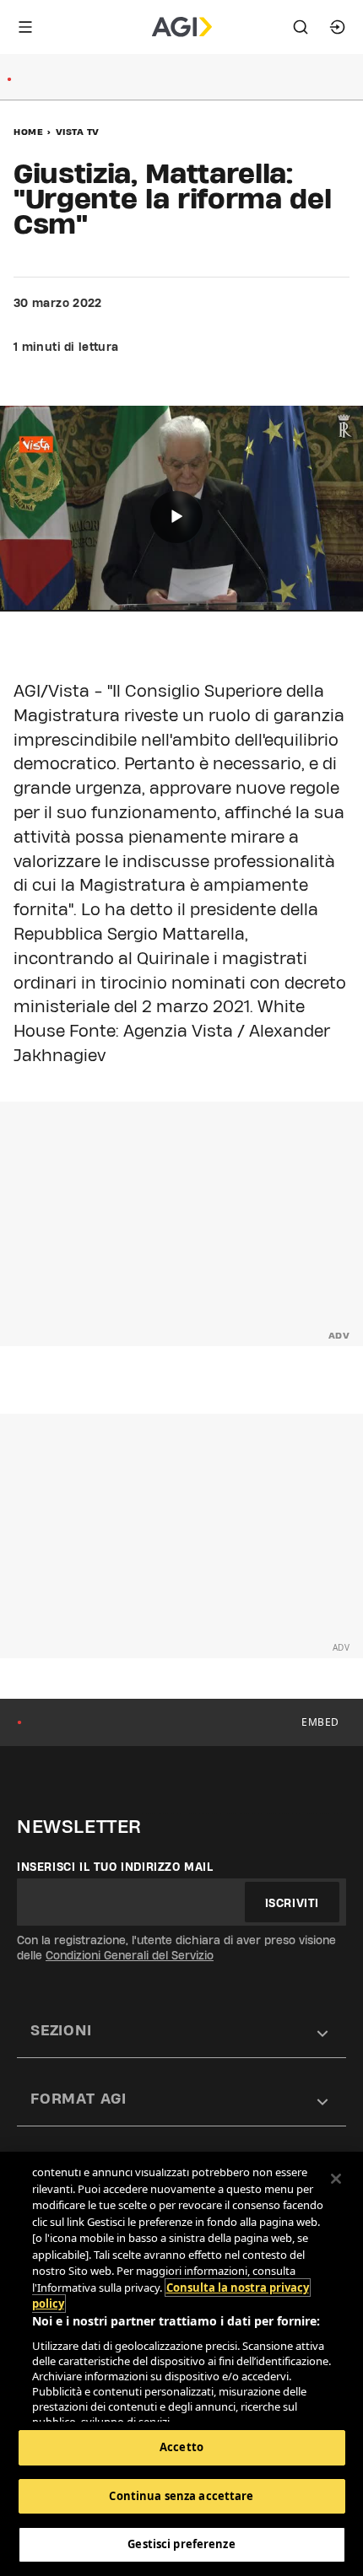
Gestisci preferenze (181, 2544)
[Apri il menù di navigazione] (25, 27)
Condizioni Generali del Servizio (130, 1955)
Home (28, 132)
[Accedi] (338, 27)
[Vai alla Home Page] (182, 27)
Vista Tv (78, 132)
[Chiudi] (336, 2179)
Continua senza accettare (181, 2496)
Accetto (181, 2447)
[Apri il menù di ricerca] (301, 27)
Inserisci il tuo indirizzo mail (115, 1867)
